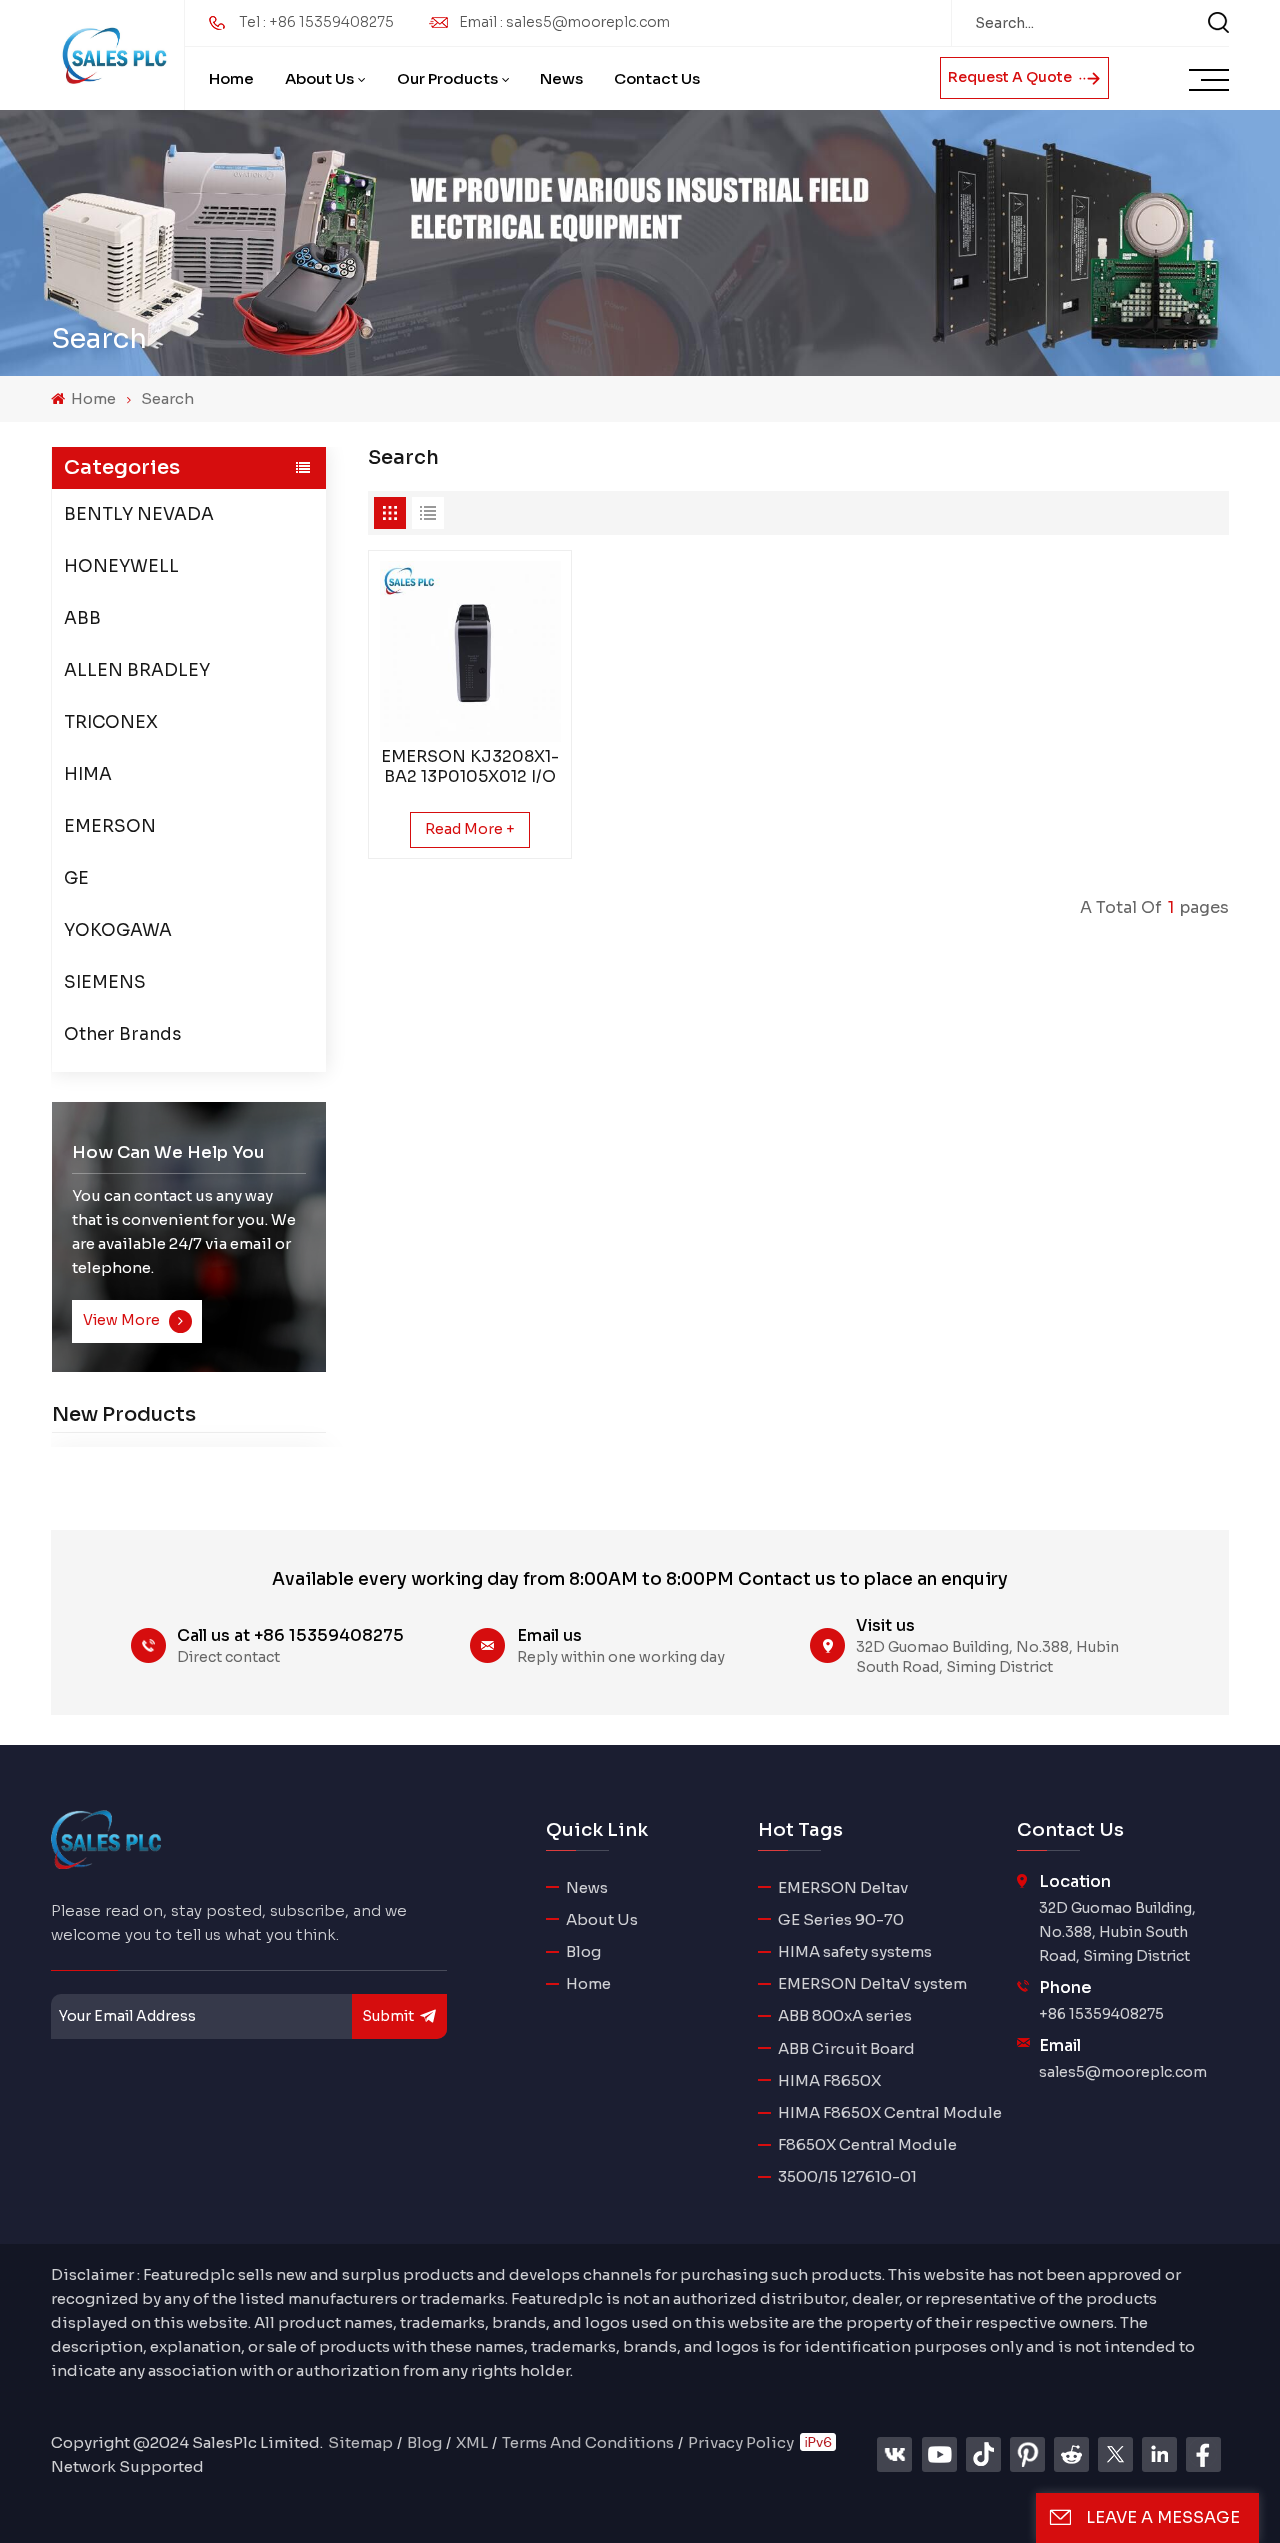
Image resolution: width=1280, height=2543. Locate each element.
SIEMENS (105, 982)
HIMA (88, 774)
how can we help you (168, 1152)
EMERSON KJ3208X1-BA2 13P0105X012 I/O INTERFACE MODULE (470, 767)
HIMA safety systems (855, 1951)
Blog (583, 1951)
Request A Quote (1011, 77)
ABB (82, 618)
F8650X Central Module (867, 2144)
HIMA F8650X (829, 2080)
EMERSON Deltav (843, 1887)
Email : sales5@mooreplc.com (564, 22)
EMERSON (110, 826)
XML (472, 2442)
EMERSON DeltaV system (872, 1983)
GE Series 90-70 (841, 1919)
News (561, 78)
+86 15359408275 (1101, 2014)
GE (76, 878)
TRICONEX (111, 722)
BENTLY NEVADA (139, 514)
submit (388, 2016)
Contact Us (657, 78)
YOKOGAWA (118, 930)
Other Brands (122, 1034)
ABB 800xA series (845, 2015)
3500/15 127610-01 (847, 2176)
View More (123, 1321)
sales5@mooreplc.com (1123, 2072)
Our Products (447, 78)
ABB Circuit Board (846, 2048)
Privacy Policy (741, 2442)
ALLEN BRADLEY (137, 670)
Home (231, 78)
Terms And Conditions (588, 2442)
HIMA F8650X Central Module (890, 2112)
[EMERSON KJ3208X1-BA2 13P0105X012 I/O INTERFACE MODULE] (470, 651)
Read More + (470, 829)
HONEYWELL (121, 566)
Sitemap (360, 2442)
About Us (319, 78)
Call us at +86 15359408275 (290, 1635)
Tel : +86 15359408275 (316, 22)
